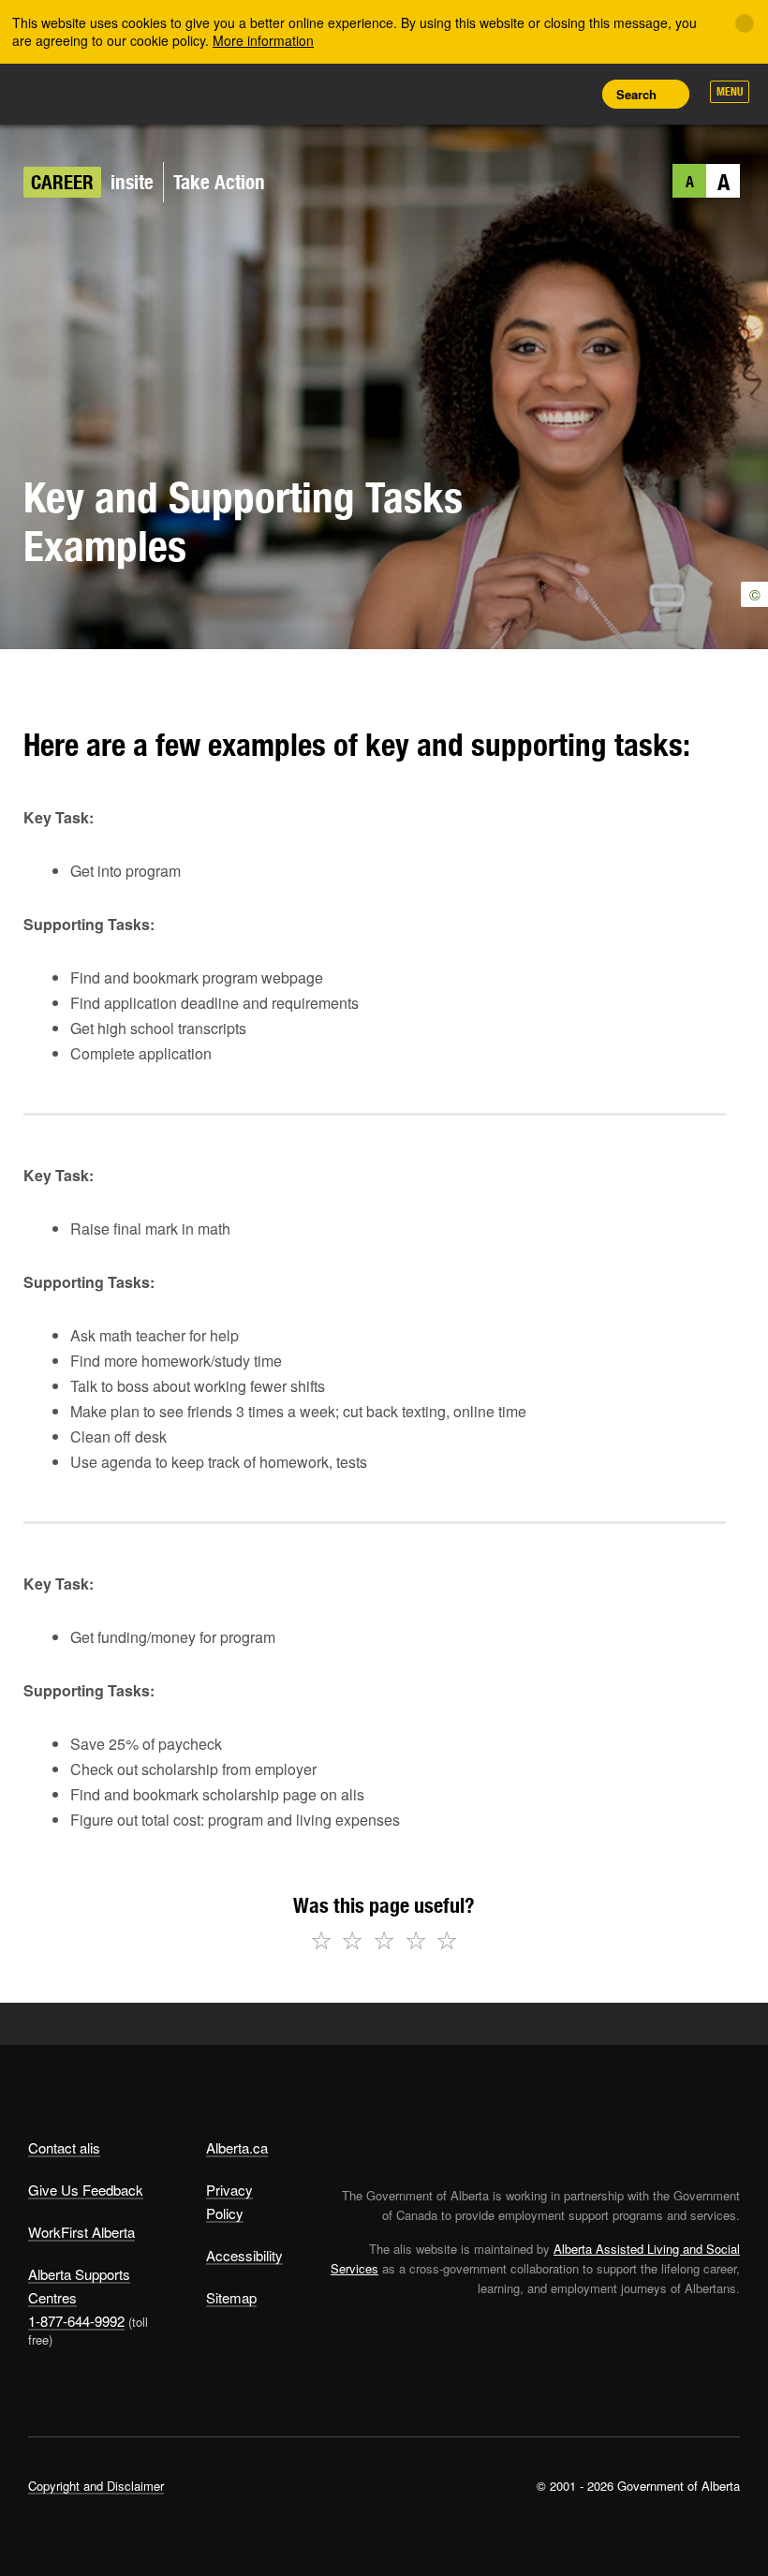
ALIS (152, 93)
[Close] (745, 23)
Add (488, 94)
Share (446, 94)
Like (530, 93)
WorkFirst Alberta (81, 2232)
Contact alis (64, 2147)
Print (572, 94)
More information (263, 40)
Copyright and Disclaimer (96, 2486)
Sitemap (231, 2297)
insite (132, 182)
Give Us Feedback (86, 2190)
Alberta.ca (237, 2147)
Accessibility (244, 2255)
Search (636, 94)
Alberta (64, 92)
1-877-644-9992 (76, 2321)
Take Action (219, 182)
